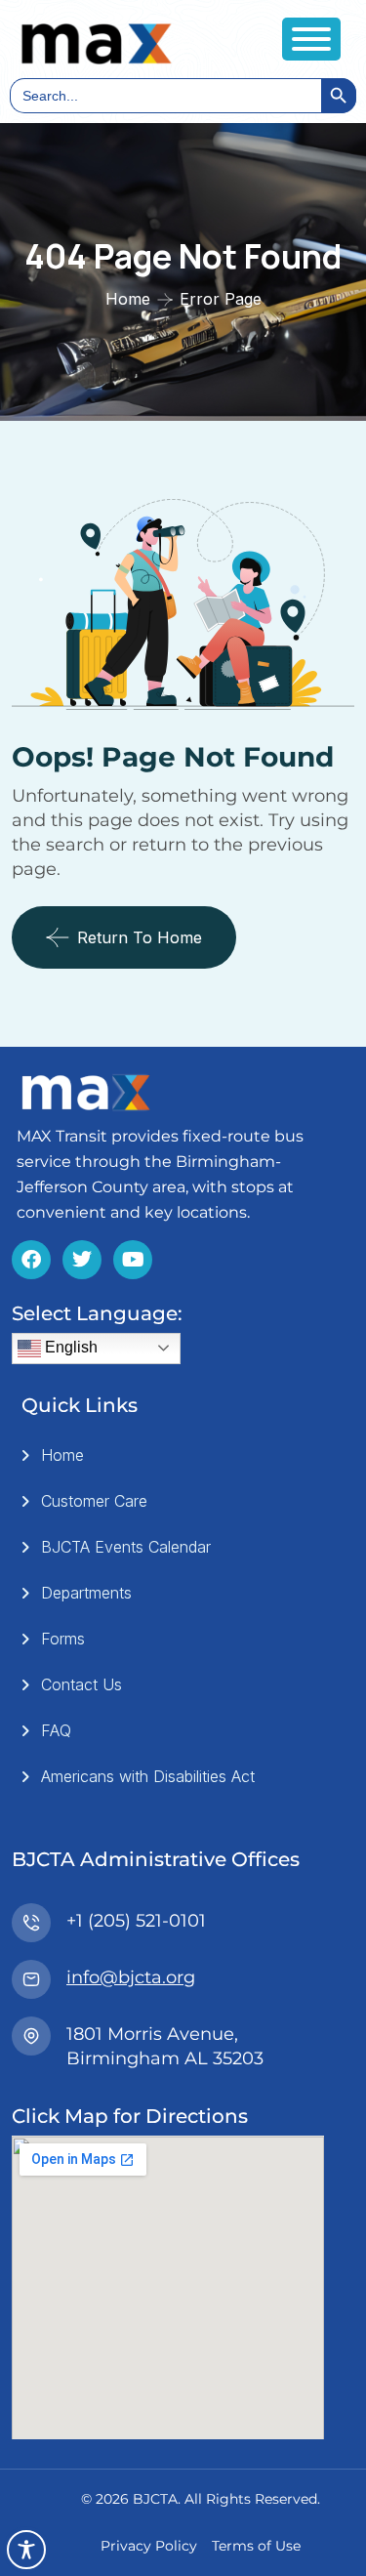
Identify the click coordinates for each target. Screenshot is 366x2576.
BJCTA (155, 2499)
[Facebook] (31, 1260)
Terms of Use (256, 2546)
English (69, 1347)
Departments (86, 1593)
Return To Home (140, 937)
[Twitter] (82, 1260)
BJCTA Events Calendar (126, 1547)
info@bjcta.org (131, 1977)
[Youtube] (133, 1260)
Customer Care (94, 1501)
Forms (63, 1639)
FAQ (56, 1730)
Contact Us (81, 1684)
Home (128, 299)
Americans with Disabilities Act (148, 1776)
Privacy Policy (149, 2546)
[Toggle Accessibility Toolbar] (26, 2550)
